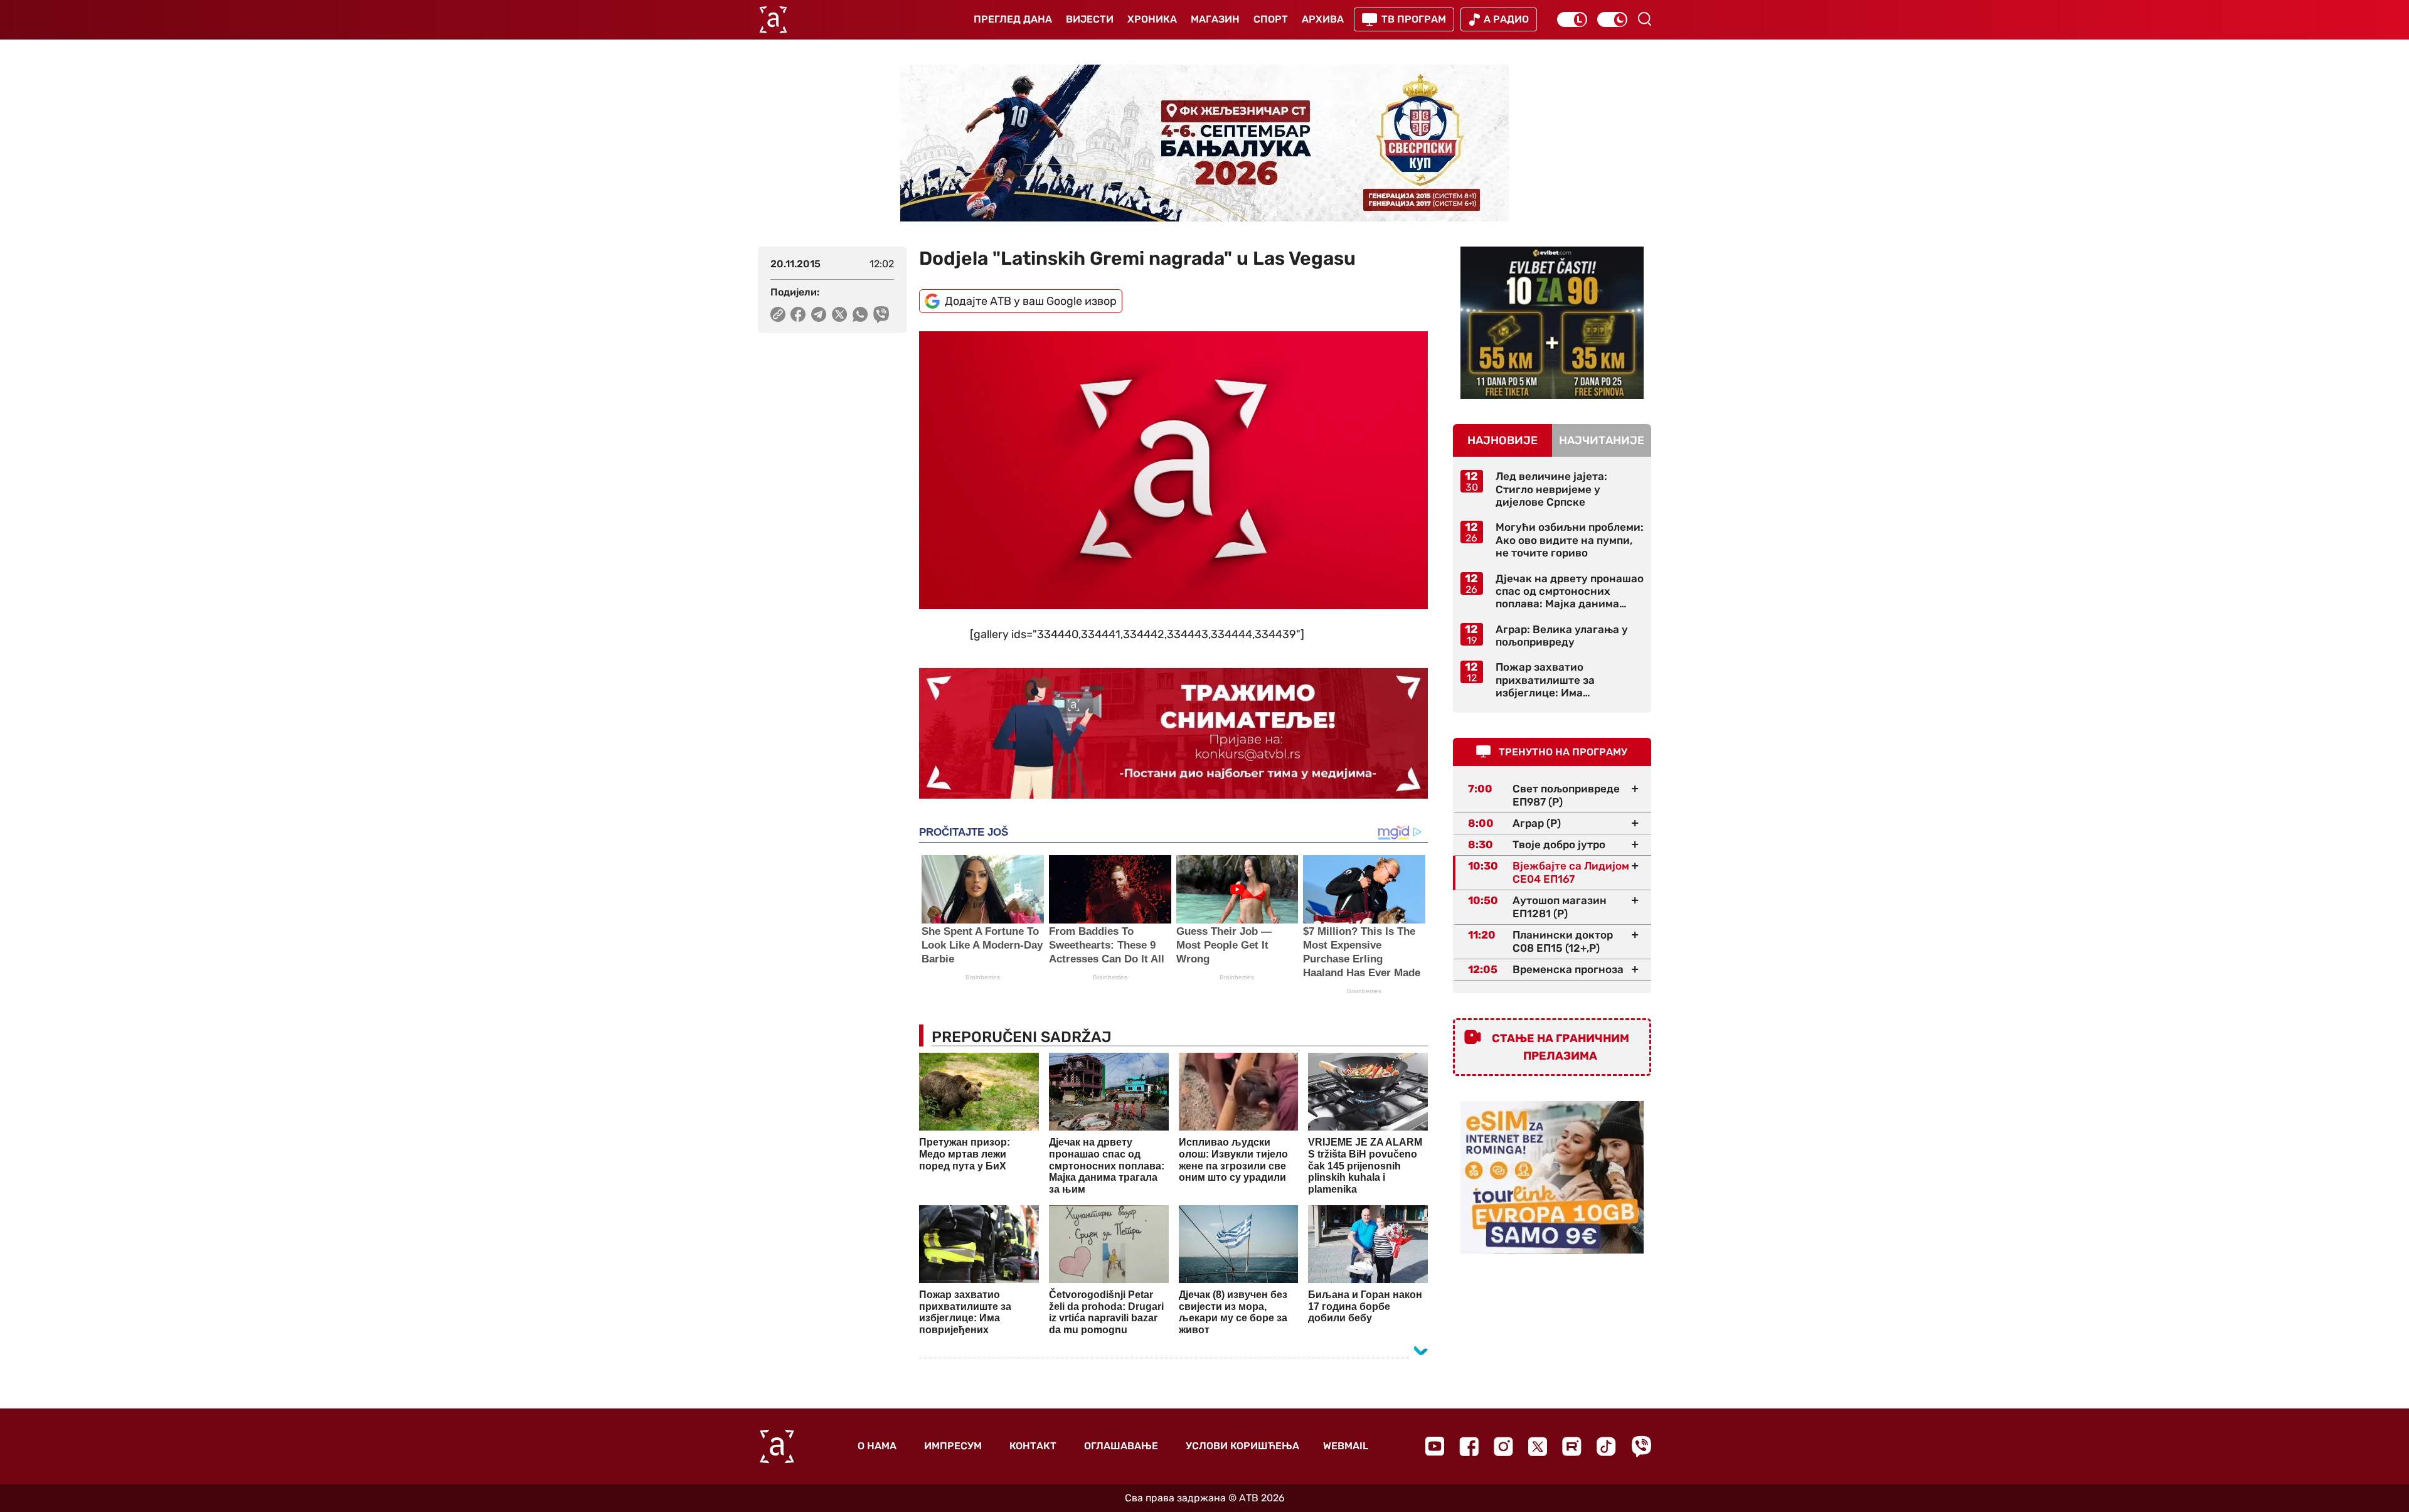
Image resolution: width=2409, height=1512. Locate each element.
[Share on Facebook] (798, 314)
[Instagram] (1503, 1446)
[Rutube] (1572, 1446)
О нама (877, 1446)
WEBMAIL (1346, 1446)
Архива (1323, 19)
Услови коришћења (1242, 1446)
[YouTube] (1435, 1446)
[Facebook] (1469, 1446)
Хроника (1152, 19)
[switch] (1572, 19)
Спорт (1271, 19)
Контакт (1033, 1446)
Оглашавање (1121, 1446)
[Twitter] (1538, 1446)
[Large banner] (1204, 143)
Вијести (1090, 19)
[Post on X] (840, 314)
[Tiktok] (1606, 1446)
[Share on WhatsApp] (860, 314)
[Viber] (1641, 1446)
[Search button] (1644, 19)
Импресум (953, 1446)
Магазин (1215, 19)
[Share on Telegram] (819, 314)
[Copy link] (778, 314)
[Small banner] (1552, 323)
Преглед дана (1013, 19)
